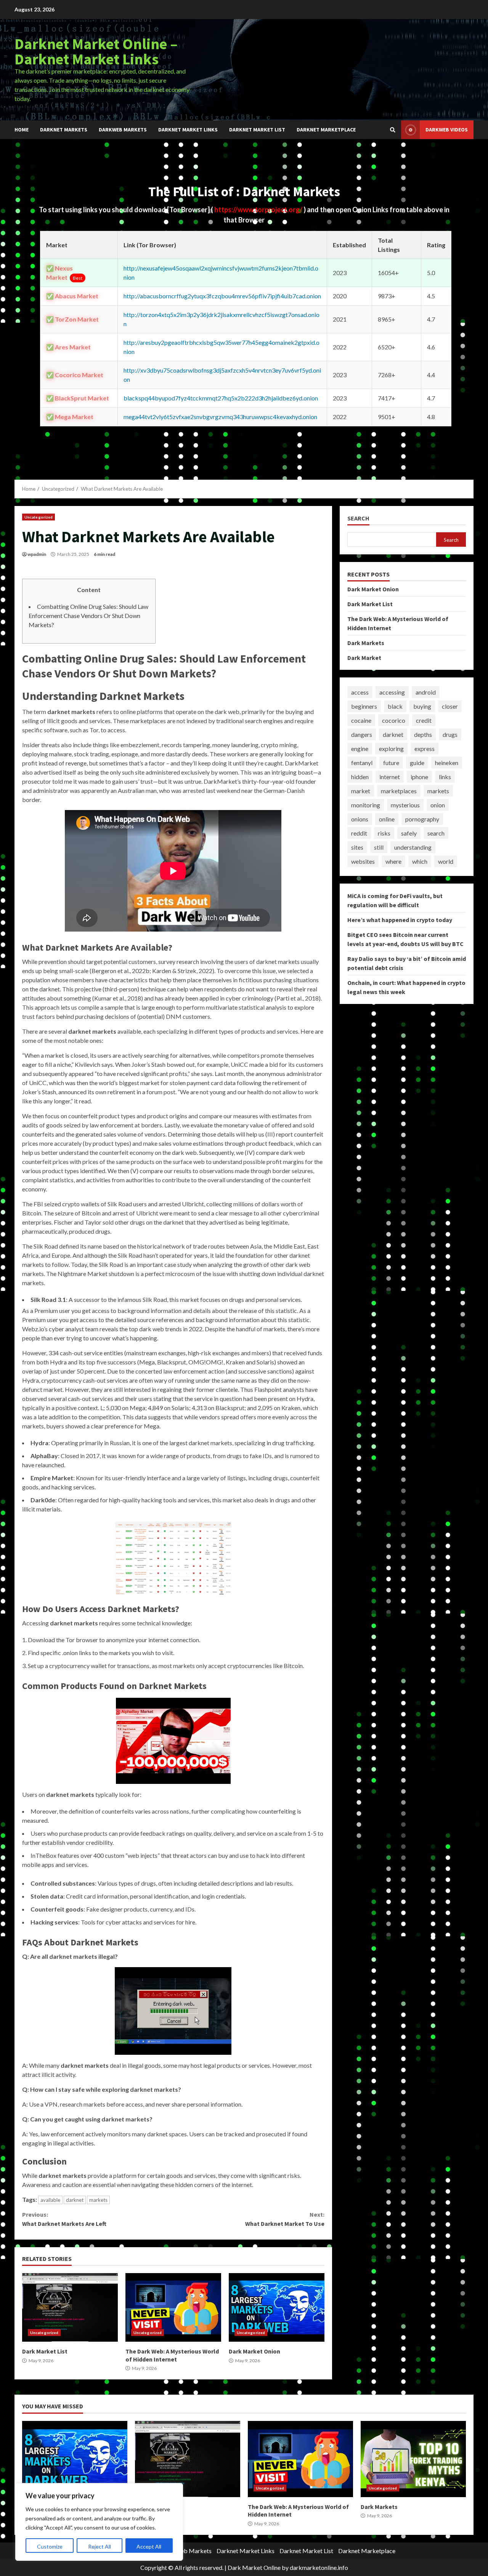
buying (422, 706)
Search (358, 518)
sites (357, 847)
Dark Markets (366, 643)
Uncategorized (39, 517)
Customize (50, 2546)
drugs (450, 734)
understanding (413, 847)
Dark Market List (70, 2307)
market (361, 791)
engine (360, 748)
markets (98, 2200)
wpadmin (37, 554)
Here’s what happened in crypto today (400, 920)
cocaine (361, 720)
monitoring (366, 805)
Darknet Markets (64, 130)
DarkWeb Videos (447, 130)
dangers (362, 734)
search (436, 833)
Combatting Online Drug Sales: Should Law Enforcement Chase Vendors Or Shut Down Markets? (88, 616)
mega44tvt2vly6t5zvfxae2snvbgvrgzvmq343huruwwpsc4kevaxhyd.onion (220, 417)
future (391, 763)
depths (423, 734)
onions (360, 819)
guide (417, 763)
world (446, 861)
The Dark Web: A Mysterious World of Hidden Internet (173, 2307)
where (393, 861)
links (445, 777)
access (360, 692)
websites (363, 861)
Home (22, 130)
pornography (422, 819)
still (379, 847)
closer (450, 706)
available (50, 2200)
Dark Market (364, 658)
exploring (391, 748)
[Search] (393, 130)
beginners (364, 706)
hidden (360, 777)
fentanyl (362, 763)
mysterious (405, 805)
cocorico (394, 720)
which (420, 861)
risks (384, 833)
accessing (392, 692)
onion (438, 805)
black (395, 706)
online (387, 819)
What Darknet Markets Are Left (64, 2219)
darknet (75, 2200)
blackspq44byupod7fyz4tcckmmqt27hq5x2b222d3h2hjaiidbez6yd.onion (221, 398)
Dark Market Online (254, 2567)
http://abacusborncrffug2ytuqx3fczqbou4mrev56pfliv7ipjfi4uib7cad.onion (222, 296)
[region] (99, 2522)
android (426, 692)
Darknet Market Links (188, 130)
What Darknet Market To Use (285, 2219)
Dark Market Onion (277, 2307)
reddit (359, 833)
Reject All (100, 2546)
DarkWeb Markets (123, 130)
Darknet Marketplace (326, 130)
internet (390, 777)
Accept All (149, 2546)
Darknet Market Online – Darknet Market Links (96, 51)
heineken (447, 763)
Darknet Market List (257, 130)
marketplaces (399, 791)
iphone (419, 777)
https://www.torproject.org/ (259, 210)
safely (409, 833)
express (425, 748)
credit (424, 720)
